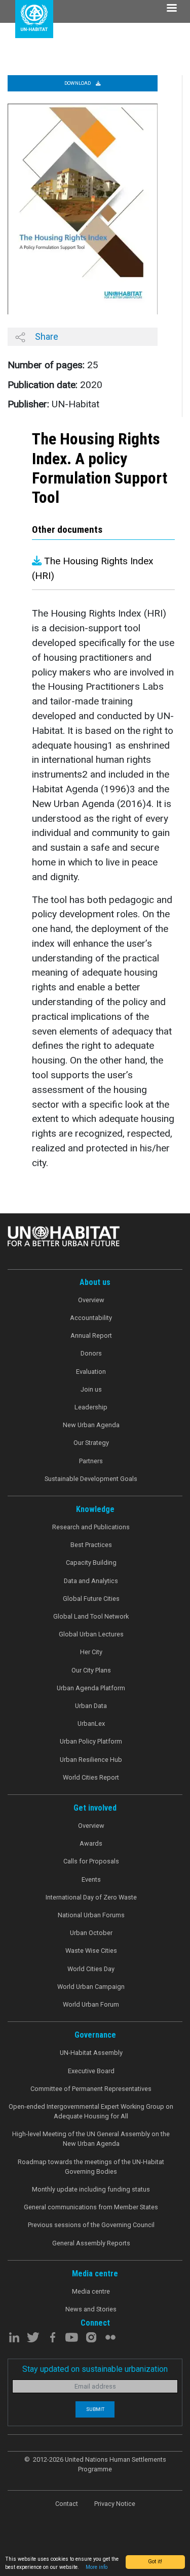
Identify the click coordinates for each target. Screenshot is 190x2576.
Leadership (91, 1407)
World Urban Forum (91, 2004)
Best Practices (91, 1545)
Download (78, 83)
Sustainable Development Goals (91, 1479)
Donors (91, 1353)
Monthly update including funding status (91, 2189)
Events (91, 1879)
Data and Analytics (91, 1581)
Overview (91, 1300)
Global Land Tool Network (91, 1616)
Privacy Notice (115, 2504)
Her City (91, 1652)
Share (46, 336)
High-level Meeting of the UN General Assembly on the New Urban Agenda (91, 2139)
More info (97, 2567)
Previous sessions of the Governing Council (91, 2225)
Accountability (91, 1318)
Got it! (155, 2562)
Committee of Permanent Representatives (91, 2089)
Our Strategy (91, 1443)
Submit (95, 2409)
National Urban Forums (91, 1915)
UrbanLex (91, 1724)
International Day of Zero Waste (91, 1897)
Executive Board (91, 2071)
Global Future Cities (91, 1599)
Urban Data (91, 1706)
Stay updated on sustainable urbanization (95, 2369)
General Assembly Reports (91, 2243)
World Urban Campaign (91, 1987)
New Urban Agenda (91, 1425)
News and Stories (91, 2309)
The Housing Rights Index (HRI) (93, 568)
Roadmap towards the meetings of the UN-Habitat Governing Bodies (91, 2167)
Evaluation (91, 1372)
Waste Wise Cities (91, 1951)
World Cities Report (91, 1777)
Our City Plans (91, 1670)
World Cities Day (91, 1969)
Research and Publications (91, 1527)
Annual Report (91, 1335)
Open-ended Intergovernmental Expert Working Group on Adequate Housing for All (91, 2111)
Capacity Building (91, 1563)
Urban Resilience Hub (91, 1760)
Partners (91, 1461)
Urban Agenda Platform (91, 1688)
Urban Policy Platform (91, 1741)
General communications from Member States (91, 2207)
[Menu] (171, 9)
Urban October (91, 1933)
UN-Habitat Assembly (91, 2053)
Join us (91, 1389)
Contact (67, 2504)
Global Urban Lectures (91, 1634)
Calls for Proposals (91, 1861)
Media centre (91, 2291)
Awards (91, 1843)
